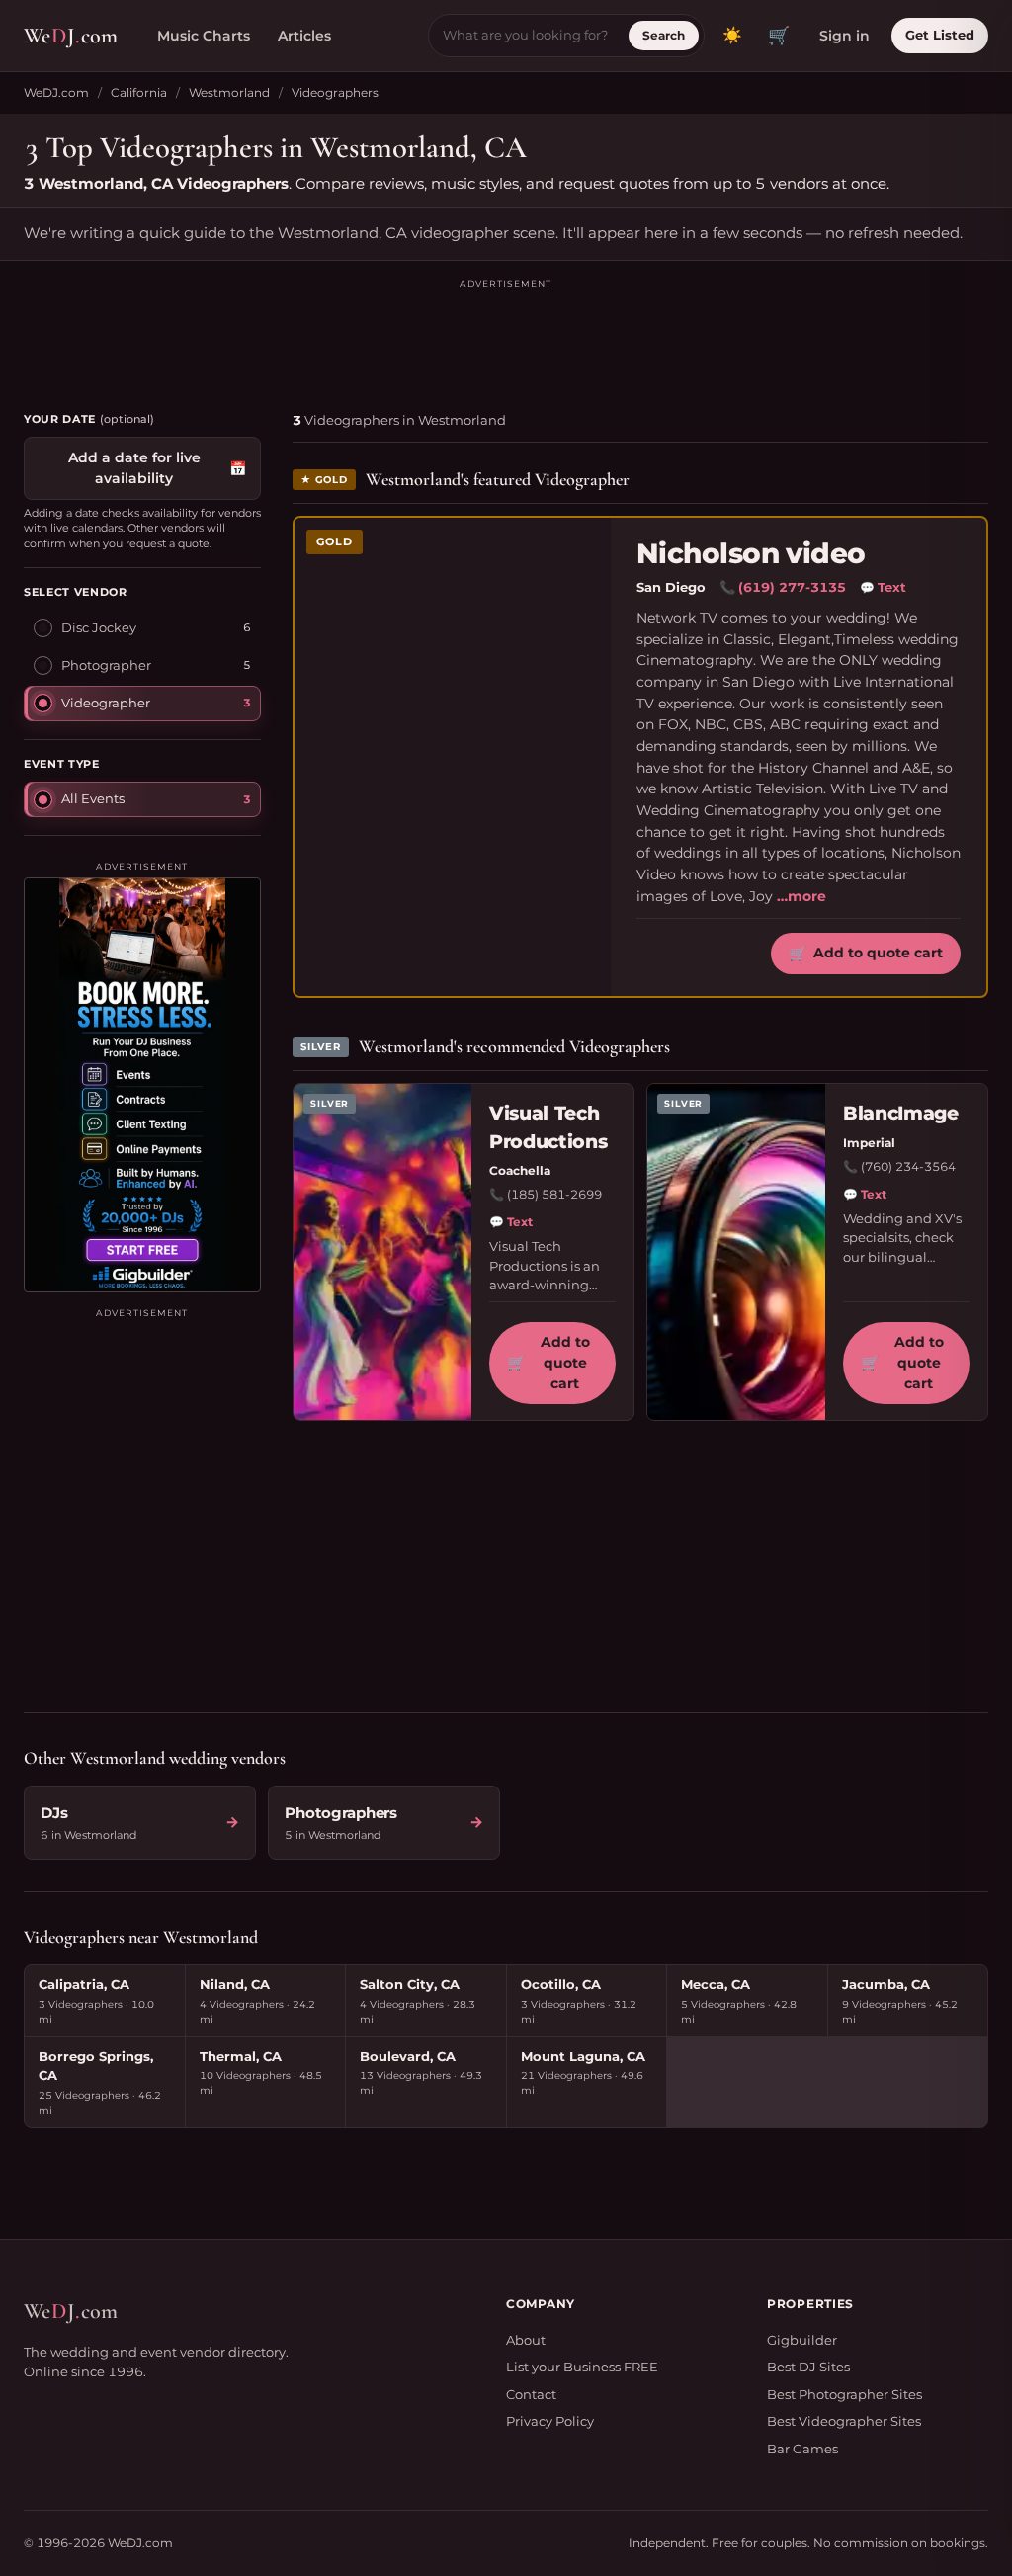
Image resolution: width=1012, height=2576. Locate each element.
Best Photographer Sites (844, 2394)
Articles (304, 36)
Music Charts (204, 36)
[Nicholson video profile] (453, 757)
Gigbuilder (802, 2340)
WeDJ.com (56, 92)
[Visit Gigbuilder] (142, 1085)
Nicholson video (751, 554)
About (526, 2340)
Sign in (844, 36)
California (139, 92)
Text (883, 587)
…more (801, 896)
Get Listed (940, 35)
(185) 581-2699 (554, 1194)
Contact (531, 2394)
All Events (93, 798)
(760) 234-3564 (908, 1166)
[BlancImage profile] (736, 1252)
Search (664, 35)
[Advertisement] (506, 336)
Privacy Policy (550, 2421)
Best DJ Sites (808, 2367)
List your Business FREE (582, 2367)
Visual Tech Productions (548, 1127)
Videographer (106, 703)
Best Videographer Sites (844, 2421)
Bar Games (802, 2449)
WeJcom (71, 36)
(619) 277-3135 (792, 587)
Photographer (106, 665)
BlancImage (901, 1113)
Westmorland (229, 92)
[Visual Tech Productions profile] (382, 1252)
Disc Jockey (99, 627)
